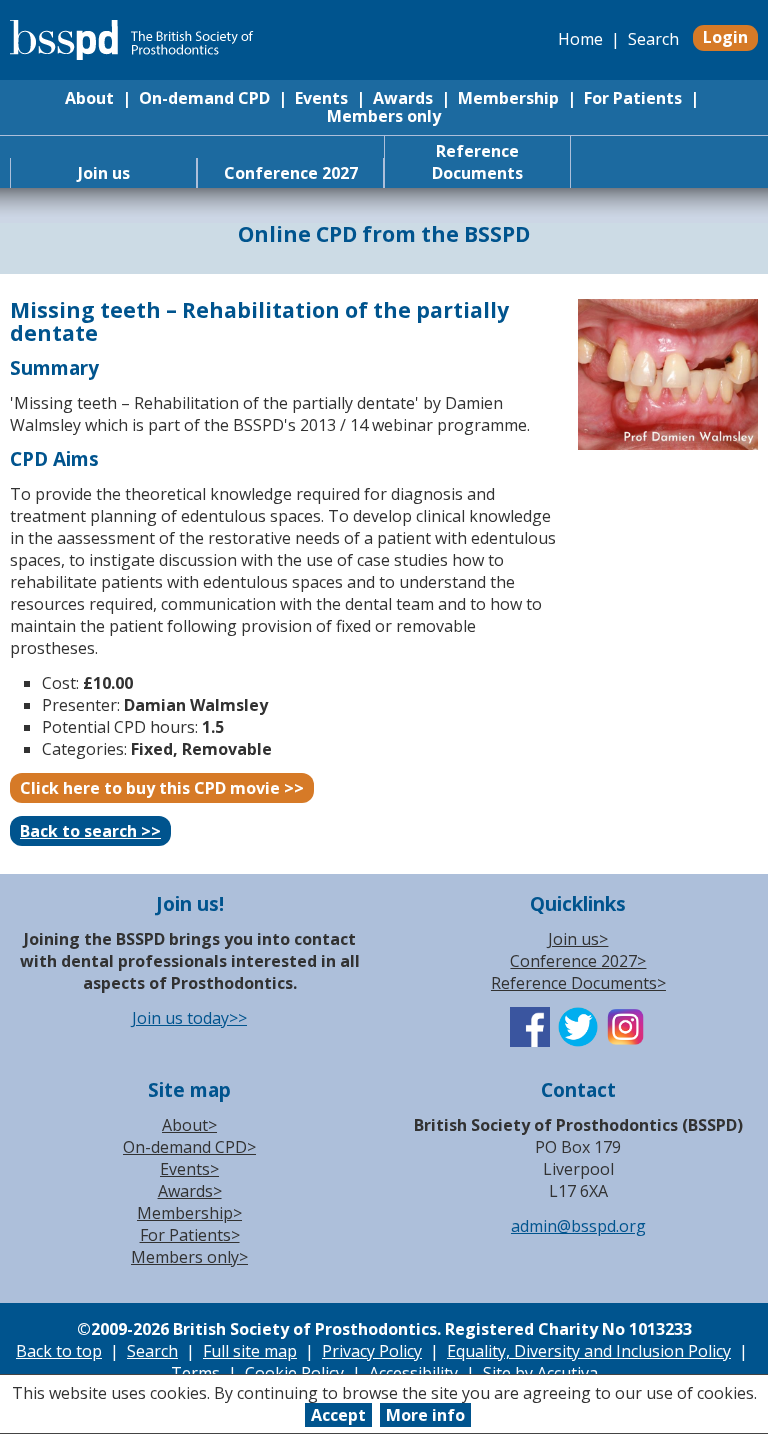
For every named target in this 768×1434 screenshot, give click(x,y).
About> (189, 1125)
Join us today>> (189, 1018)
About (89, 98)
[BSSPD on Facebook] (530, 1041)
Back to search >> (90, 831)
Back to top (59, 1351)
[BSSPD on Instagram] (626, 1041)
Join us (104, 173)
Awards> (190, 1191)
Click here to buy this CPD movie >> (162, 788)
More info (425, 1415)
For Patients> (190, 1235)
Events (321, 98)
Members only (384, 116)
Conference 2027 (291, 173)
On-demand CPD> (189, 1147)
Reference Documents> (578, 983)
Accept (338, 1415)
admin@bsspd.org (578, 1226)
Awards (403, 98)
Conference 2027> (578, 961)
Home (580, 39)
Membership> (189, 1213)
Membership (508, 98)
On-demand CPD (204, 98)
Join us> (578, 939)
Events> (189, 1169)
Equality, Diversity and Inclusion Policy (589, 1351)
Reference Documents (477, 162)
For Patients (633, 98)
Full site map (250, 1351)
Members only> (189, 1257)
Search (653, 39)
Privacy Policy (372, 1351)
